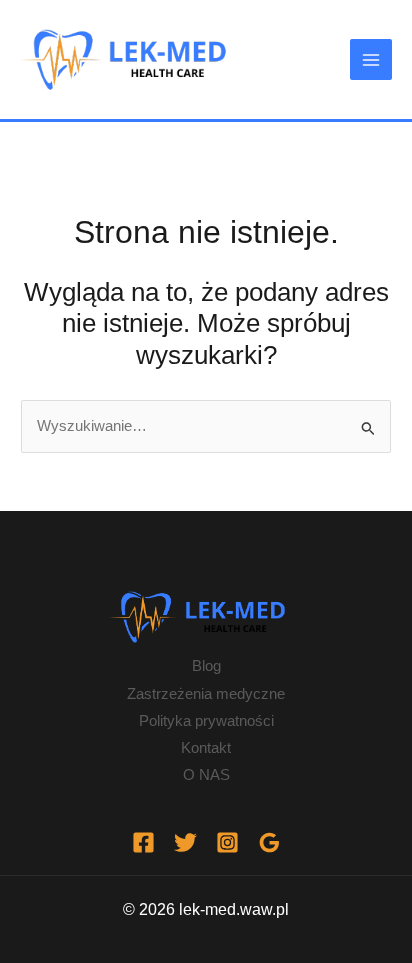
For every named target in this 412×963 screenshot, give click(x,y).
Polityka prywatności (206, 721)
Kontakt (206, 748)
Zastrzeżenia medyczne (206, 694)
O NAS (206, 775)
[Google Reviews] (269, 842)
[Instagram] (227, 842)
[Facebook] (143, 842)
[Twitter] (185, 842)
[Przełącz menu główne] (371, 60)
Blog (206, 666)
